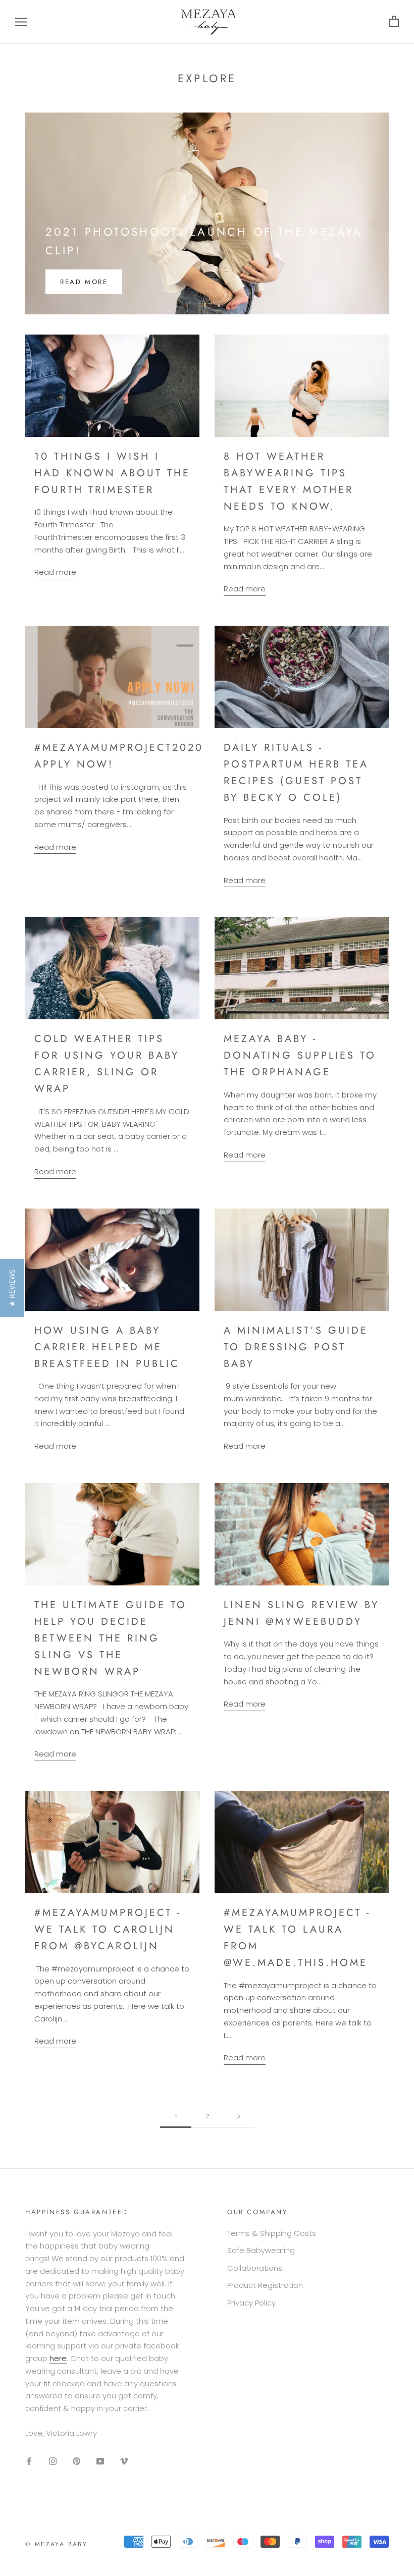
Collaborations (255, 2268)
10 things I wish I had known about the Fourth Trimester (112, 473)
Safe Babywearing (261, 2250)
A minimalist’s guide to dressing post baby (296, 1347)
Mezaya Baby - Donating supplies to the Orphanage (300, 1055)
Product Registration (265, 2285)
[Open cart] (394, 22)
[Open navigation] (21, 22)
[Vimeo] (124, 2461)
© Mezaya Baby (56, 2544)
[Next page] (239, 2116)
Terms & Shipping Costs (272, 2233)
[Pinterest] (76, 2461)
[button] (12, 1288)
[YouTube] (100, 2461)
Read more (84, 282)
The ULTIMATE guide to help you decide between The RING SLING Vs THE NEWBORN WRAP (111, 1638)
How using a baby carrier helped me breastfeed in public (107, 1347)
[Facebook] (29, 2461)
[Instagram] (53, 2461)
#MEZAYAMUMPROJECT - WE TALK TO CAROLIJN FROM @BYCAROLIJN (108, 1929)
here (58, 2358)
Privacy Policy (251, 2303)
